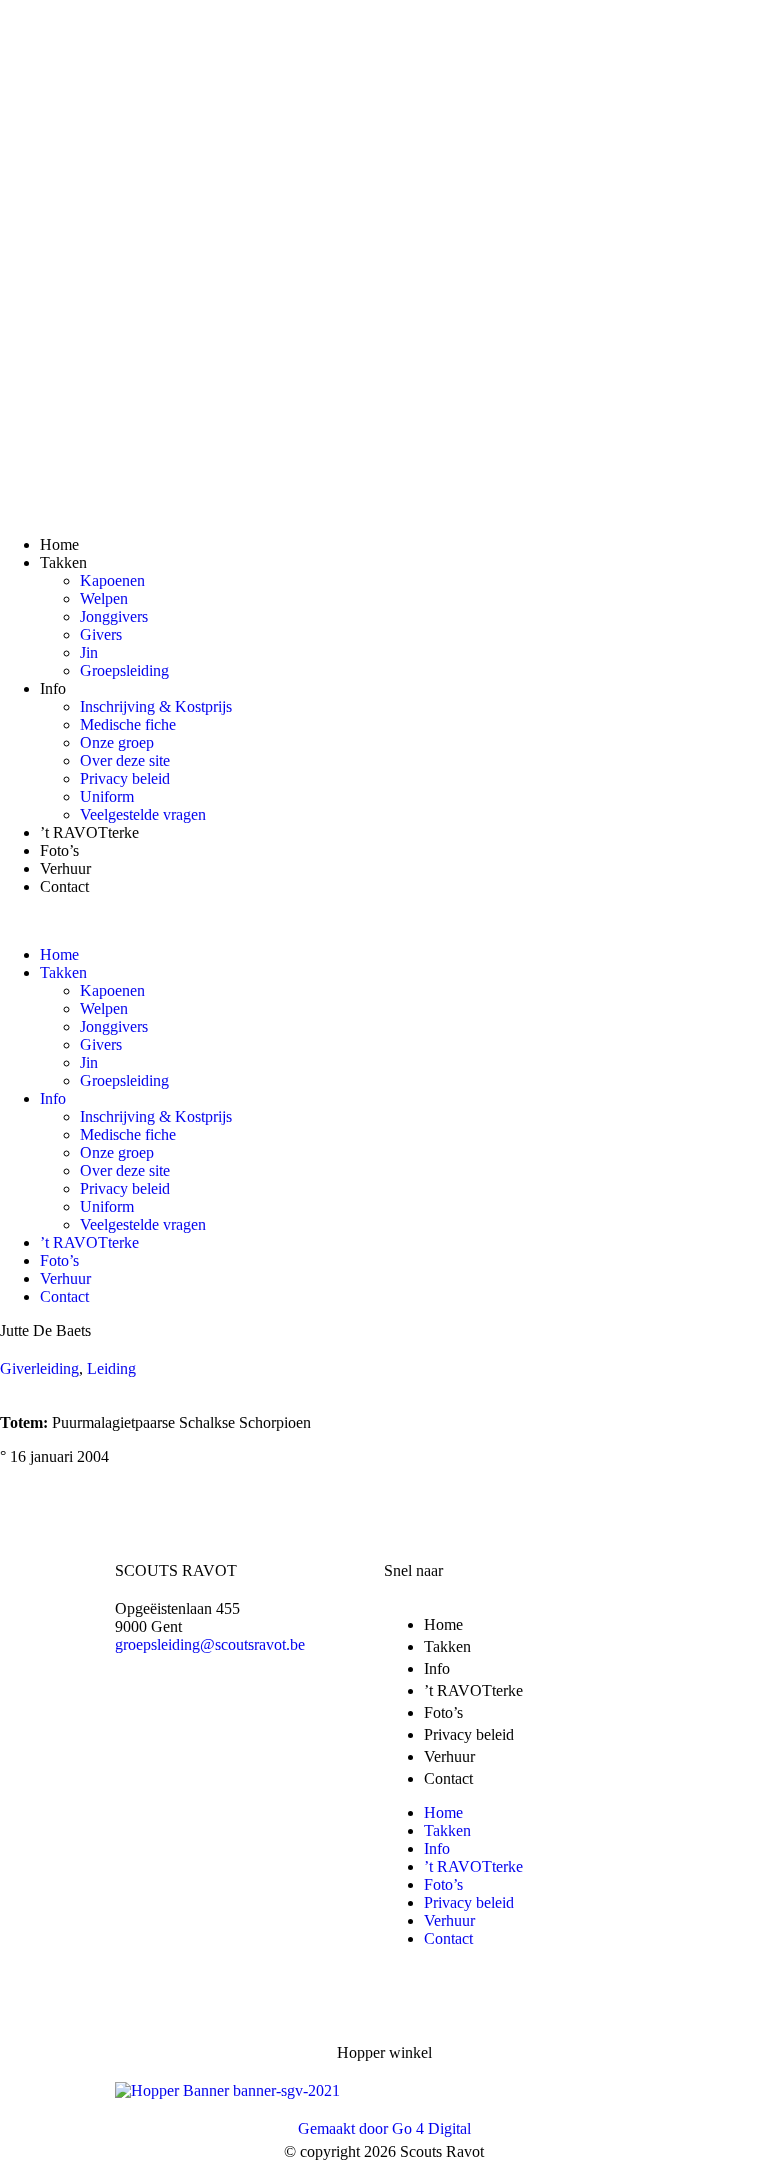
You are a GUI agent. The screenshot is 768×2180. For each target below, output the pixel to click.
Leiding (111, 1368)
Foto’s (59, 850)
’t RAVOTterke (89, 832)
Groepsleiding (124, 670)
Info (53, 688)
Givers (101, 634)
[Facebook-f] (210, 1713)
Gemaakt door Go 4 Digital (384, 2128)
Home (59, 544)
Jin (89, 652)
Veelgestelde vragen (143, 814)
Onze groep (117, 742)
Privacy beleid (125, 778)
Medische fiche (128, 724)
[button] (384, 921)
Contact (64, 886)
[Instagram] (289, 1713)
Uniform (107, 796)
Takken (63, 562)
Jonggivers (114, 616)
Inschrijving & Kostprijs (156, 706)
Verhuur (65, 868)
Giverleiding (39, 1368)
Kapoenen (112, 580)
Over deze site (125, 760)
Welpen (104, 598)
